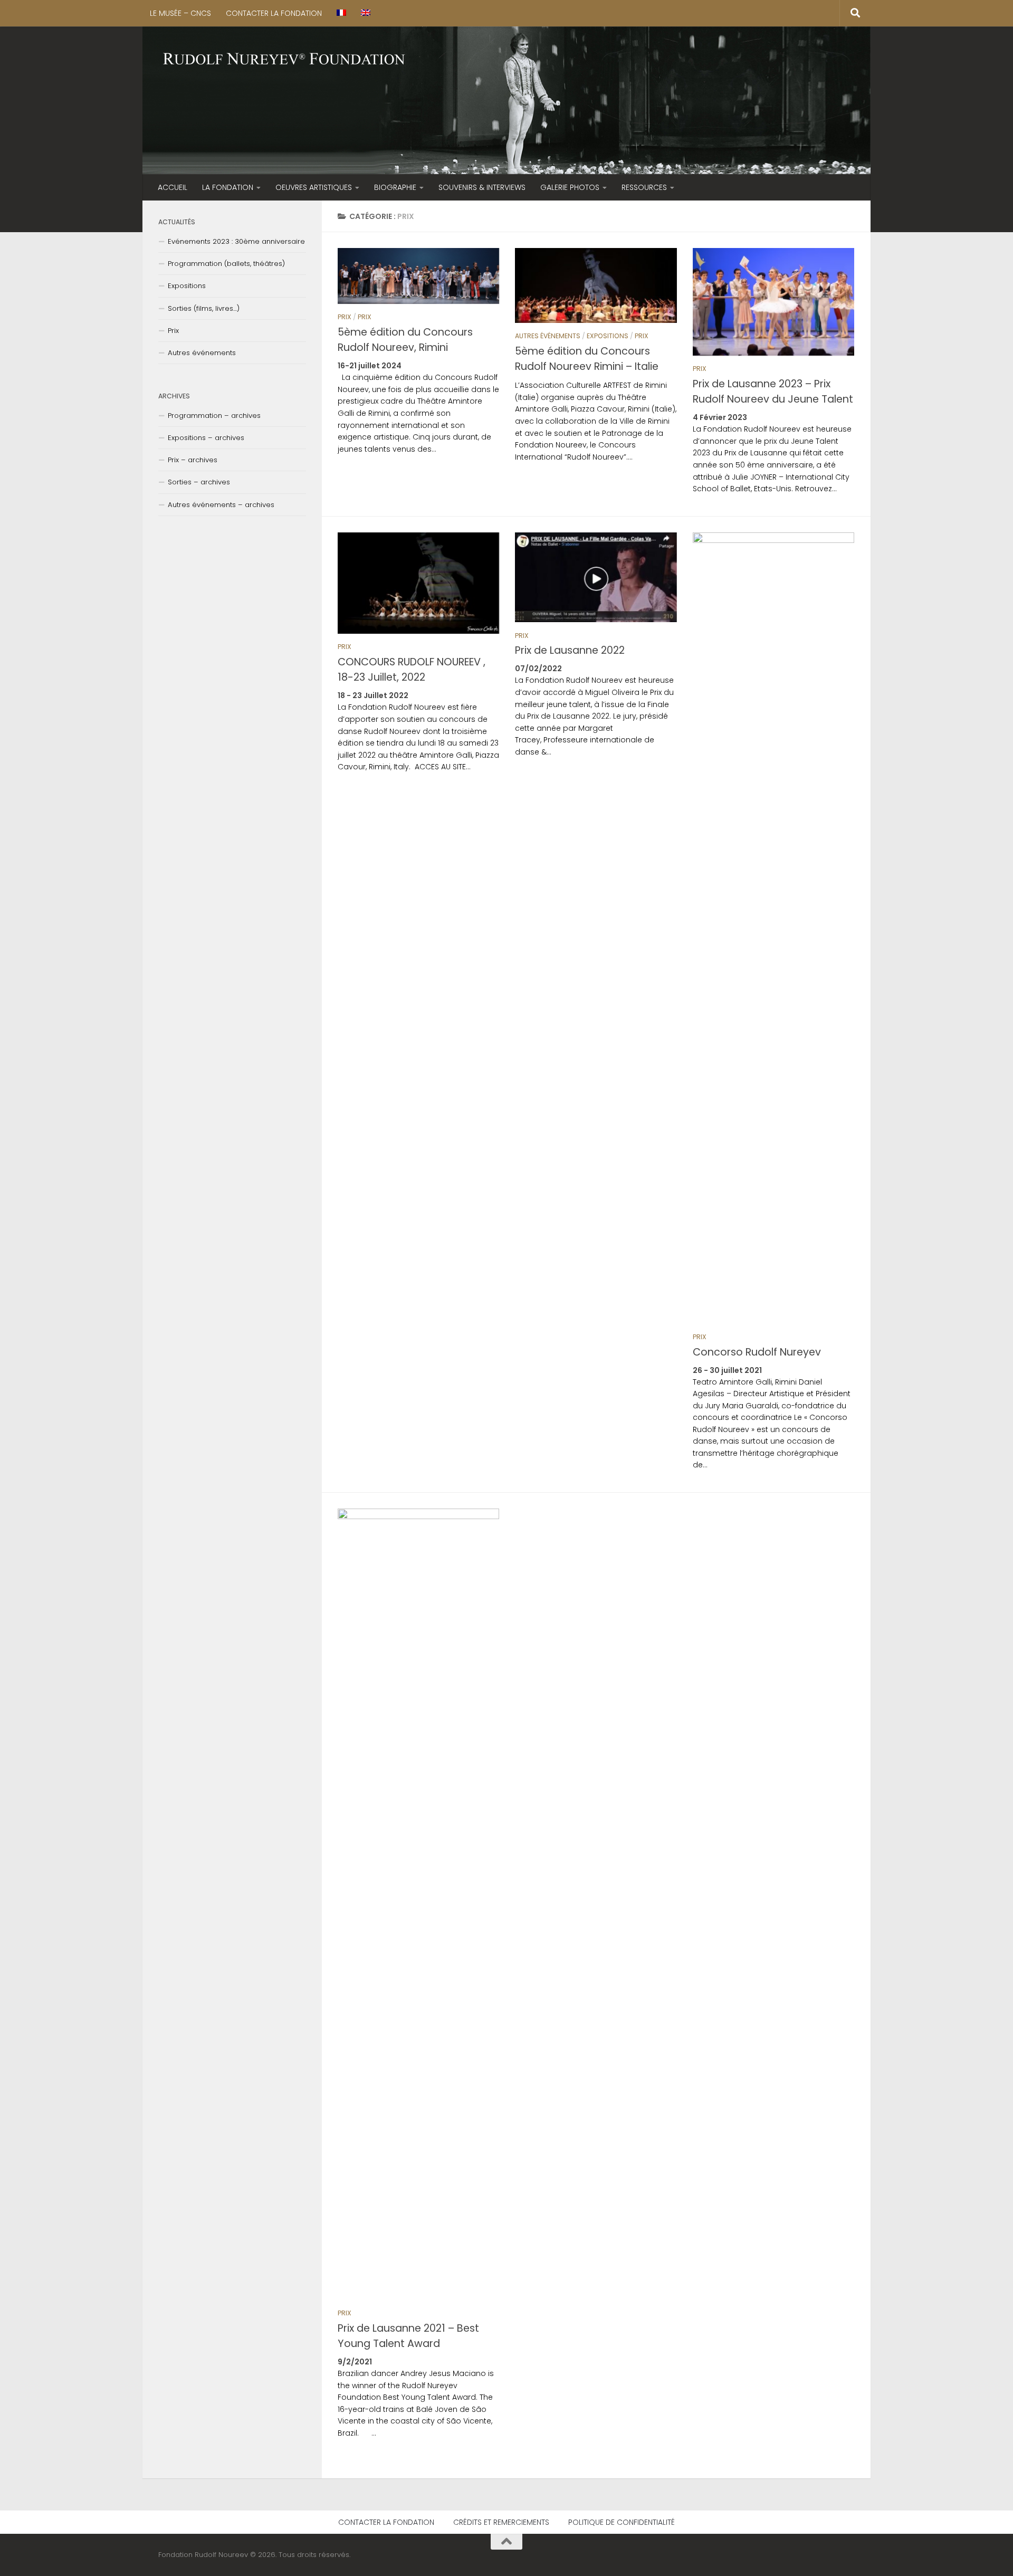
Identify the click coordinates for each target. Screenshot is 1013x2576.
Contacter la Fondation (274, 13)
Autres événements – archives (221, 505)
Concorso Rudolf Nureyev (757, 1352)
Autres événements (548, 336)
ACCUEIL (173, 187)
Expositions (608, 336)
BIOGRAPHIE (395, 187)
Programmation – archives (214, 416)
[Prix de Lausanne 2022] (596, 578)
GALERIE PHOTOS (570, 187)
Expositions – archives (206, 438)
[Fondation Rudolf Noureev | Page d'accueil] (284, 60)
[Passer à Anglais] (366, 13)
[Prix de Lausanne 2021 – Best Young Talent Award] (418, 1904)
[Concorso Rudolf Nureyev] (773, 928)
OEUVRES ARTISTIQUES (314, 187)
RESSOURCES (644, 187)
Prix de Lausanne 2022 (570, 650)
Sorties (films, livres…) (204, 308)
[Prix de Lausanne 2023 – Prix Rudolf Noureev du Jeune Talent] (773, 302)
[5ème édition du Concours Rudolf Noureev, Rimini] (418, 276)
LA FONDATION (228, 187)
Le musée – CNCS (180, 13)
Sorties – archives (199, 482)
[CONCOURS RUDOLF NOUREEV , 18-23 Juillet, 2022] (418, 583)
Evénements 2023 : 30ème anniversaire (236, 241)
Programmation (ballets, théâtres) (226, 264)
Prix (345, 317)
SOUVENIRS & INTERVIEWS (482, 187)
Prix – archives (193, 460)
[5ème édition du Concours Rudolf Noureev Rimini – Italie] (596, 285)
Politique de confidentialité (622, 2522)
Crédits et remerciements (501, 2522)
